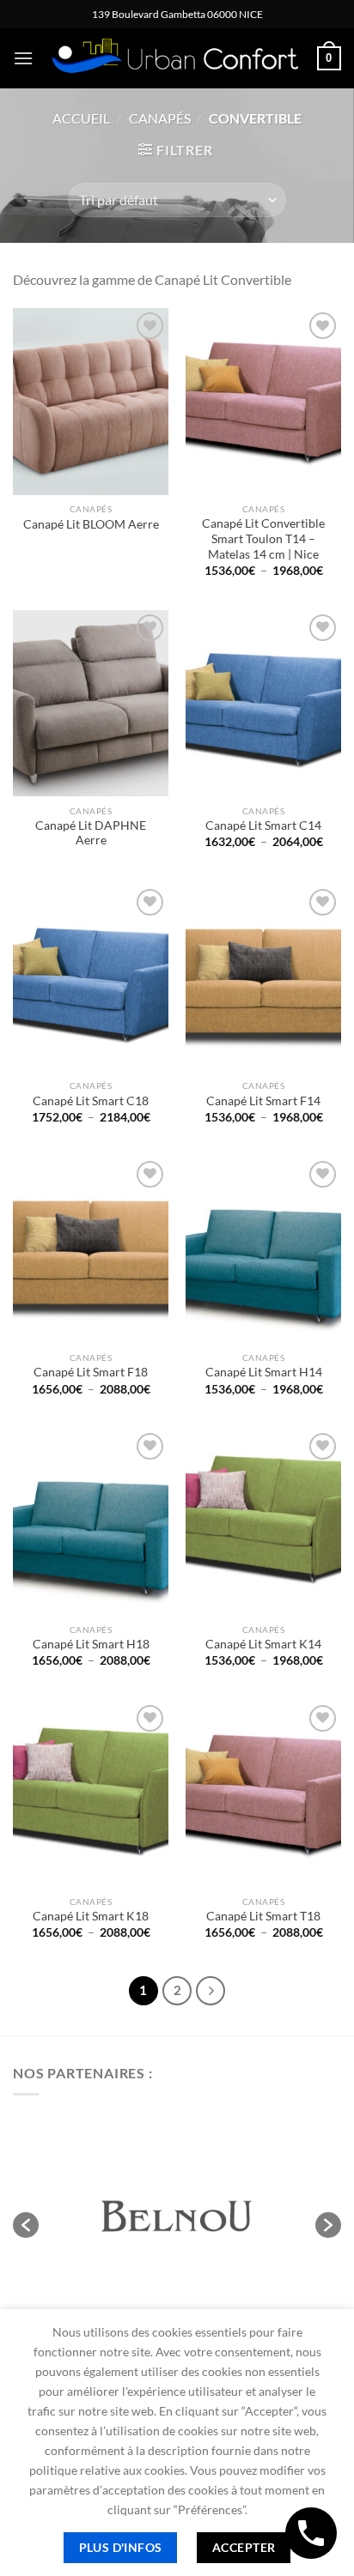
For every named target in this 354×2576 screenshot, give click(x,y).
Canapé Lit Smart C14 (263, 825)
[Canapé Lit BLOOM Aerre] (91, 401)
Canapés (160, 118)
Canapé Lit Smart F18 (91, 1372)
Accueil (81, 118)
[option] (177, 2216)
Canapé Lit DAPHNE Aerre (91, 833)
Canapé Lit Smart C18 (91, 1101)
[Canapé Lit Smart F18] (91, 1250)
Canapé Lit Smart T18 (263, 1916)
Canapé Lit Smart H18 (91, 1644)
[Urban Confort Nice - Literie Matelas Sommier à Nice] (175, 59)
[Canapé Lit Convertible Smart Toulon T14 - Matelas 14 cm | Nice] (263, 401)
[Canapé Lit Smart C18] (91, 978)
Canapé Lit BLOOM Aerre (91, 524)
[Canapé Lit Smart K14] (263, 1522)
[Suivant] (211, 1991)
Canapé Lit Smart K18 (91, 1916)
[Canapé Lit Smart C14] (263, 703)
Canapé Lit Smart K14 (263, 1644)
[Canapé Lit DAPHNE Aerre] (91, 703)
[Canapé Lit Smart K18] (91, 1794)
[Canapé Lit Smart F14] (263, 978)
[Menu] (23, 58)
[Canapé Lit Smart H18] (91, 1522)
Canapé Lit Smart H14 (264, 1372)
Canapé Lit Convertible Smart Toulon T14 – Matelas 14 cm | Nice (263, 538)
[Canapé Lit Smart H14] (263, 1250)
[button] (26, 2225)
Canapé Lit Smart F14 (263, 1101)
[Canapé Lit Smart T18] (263, 1794)
